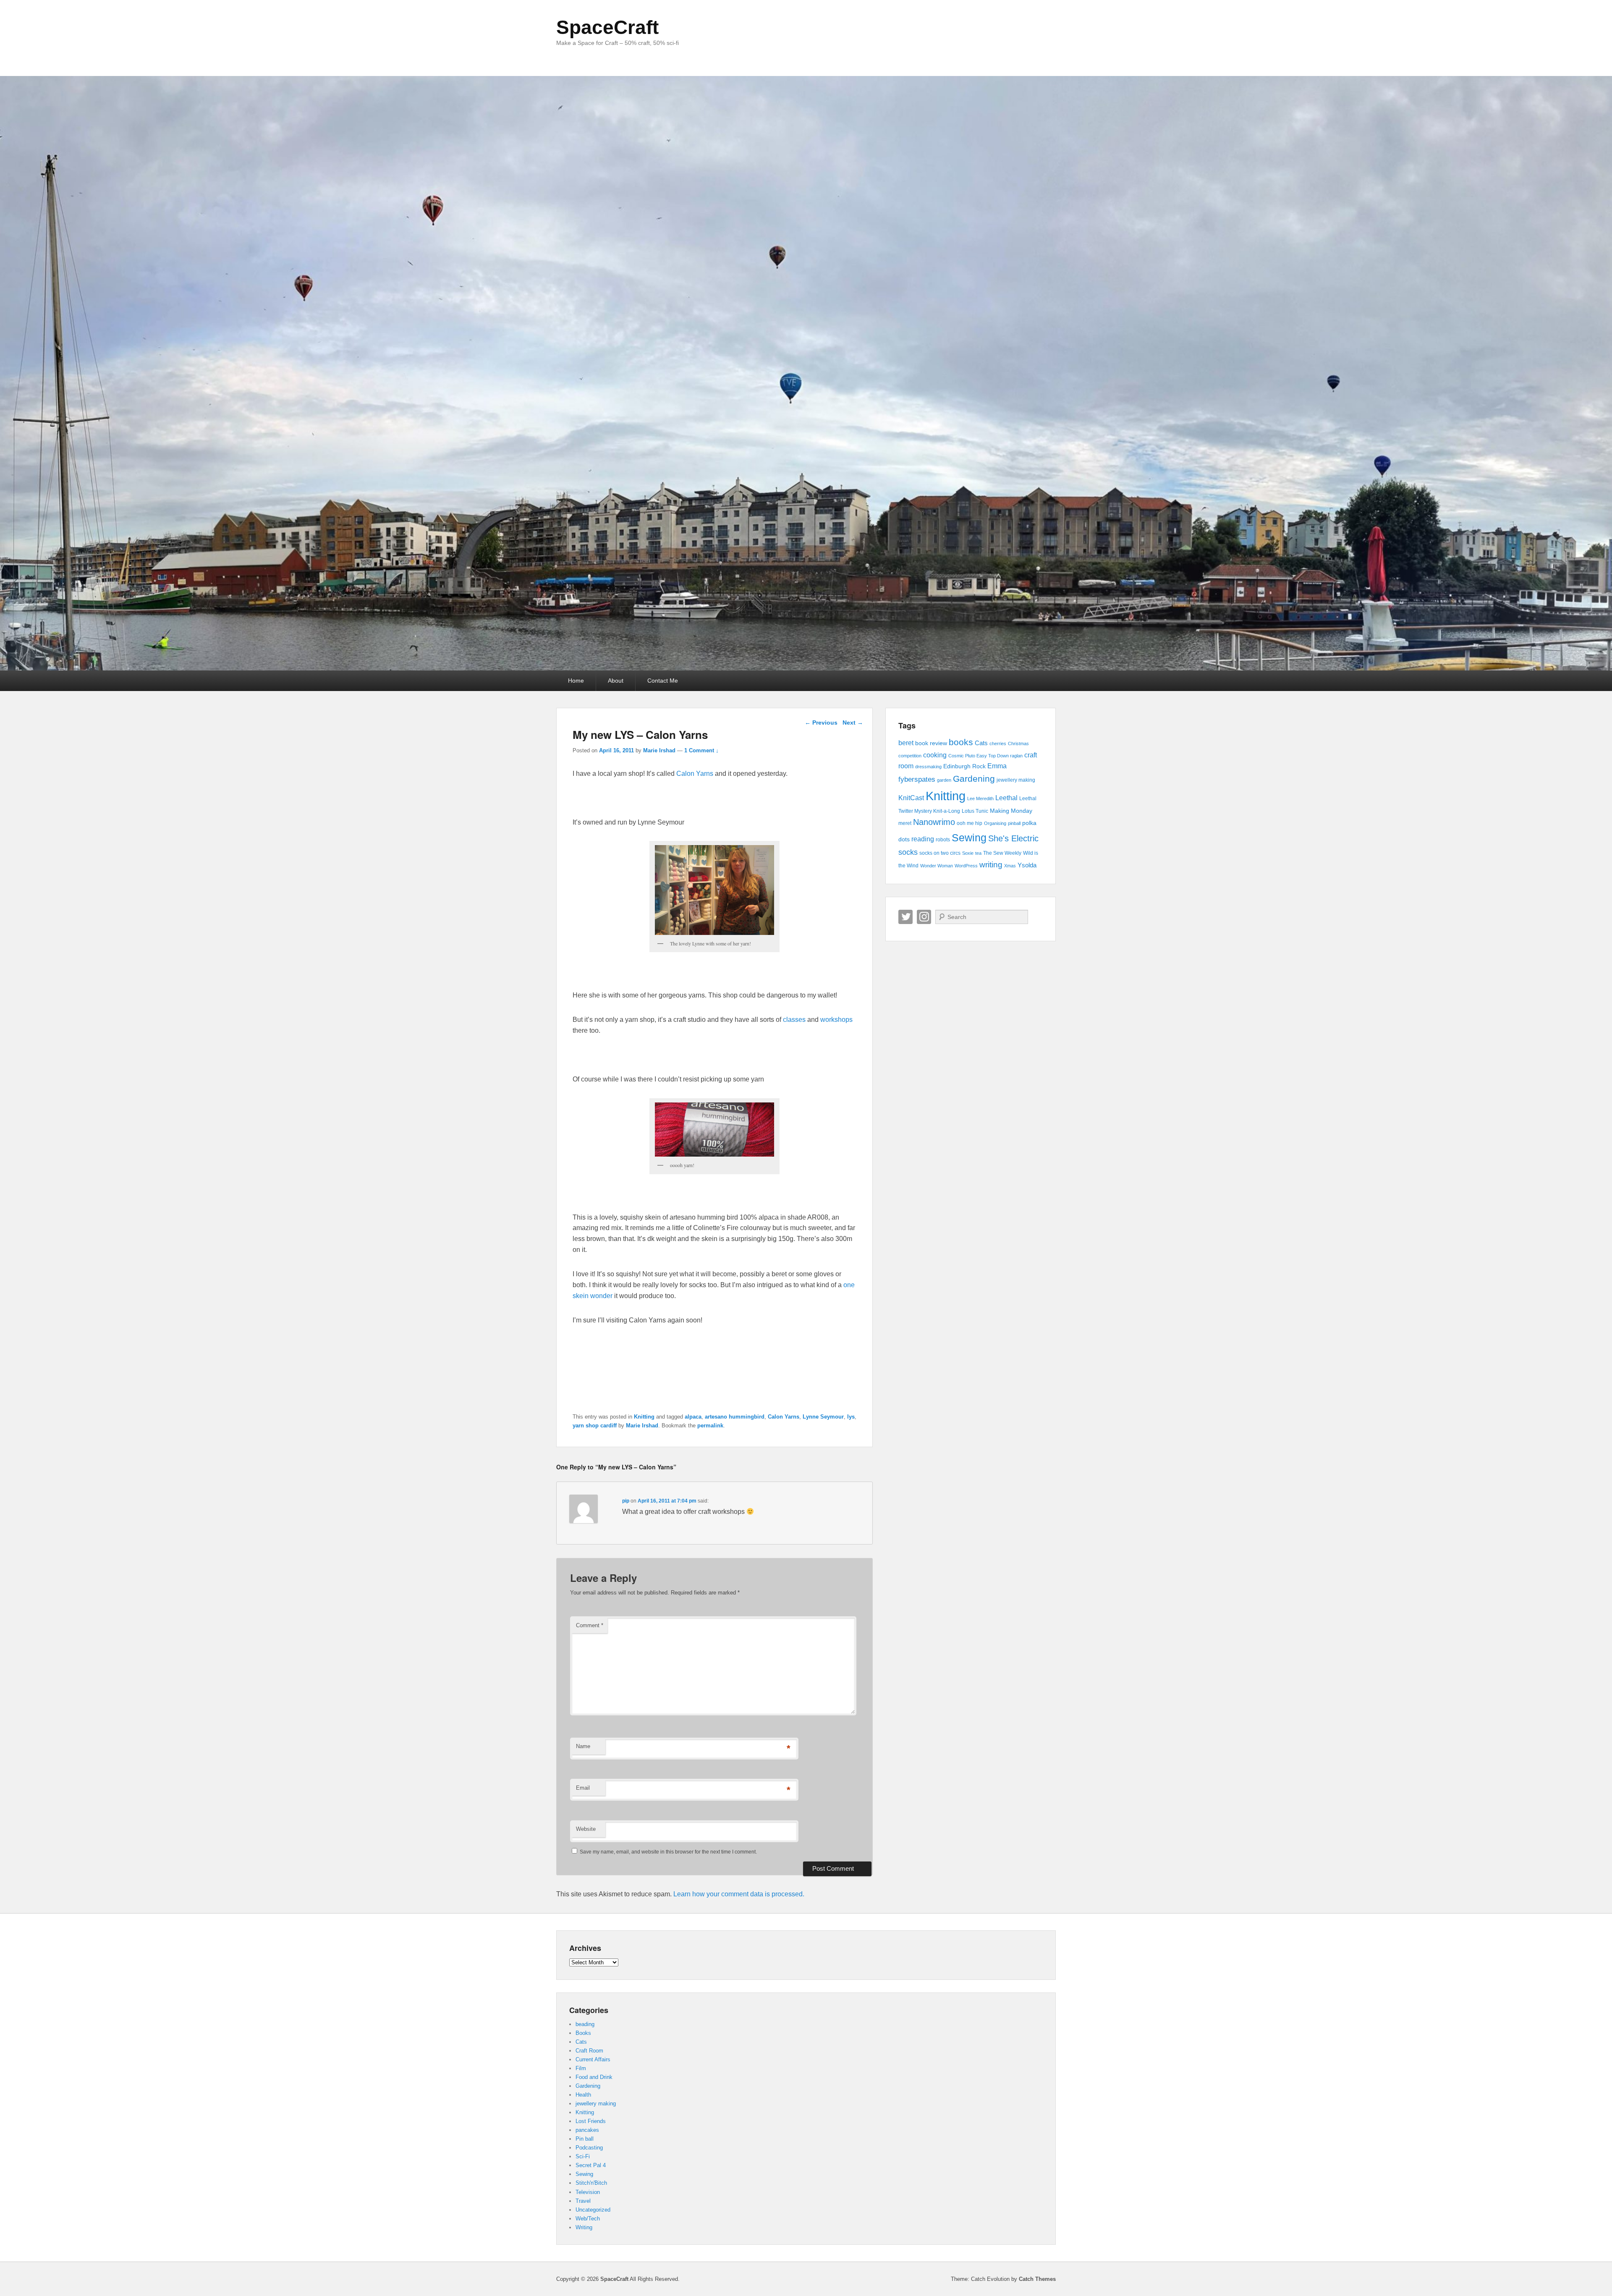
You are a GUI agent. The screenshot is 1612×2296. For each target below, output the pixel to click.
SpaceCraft (607, 27)
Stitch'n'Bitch (591, 2183)
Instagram (924, 917)
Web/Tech (588, 2219)
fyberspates (917, 779)
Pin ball (585, 2139)
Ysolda (1027, 865)
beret (906, 743)
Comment (590, 1625)
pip (626, 1501)
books (961, 742)
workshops (836, 1020)
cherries (998, 744)
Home (576, 681)
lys (851, 1417)
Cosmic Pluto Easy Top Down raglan (985, 756)
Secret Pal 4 (591, 2165)
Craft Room (589, 2051)
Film (581, 2068)
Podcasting (589, 2148)
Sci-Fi (583, 2156)
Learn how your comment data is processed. (739, 1894)
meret (905, 823)
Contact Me (663, 681)
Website (586, 1829)
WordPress (966, 866)
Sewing (969, 838)
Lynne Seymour (823, 1417)
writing (991, 865)
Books (583, 2033)
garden (944, 780)
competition (910, 756)
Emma (997, 766)
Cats (981, 743)
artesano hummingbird (735, 1417)
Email (583, 1788)
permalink (710, 1426)
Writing (584, 2227)
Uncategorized (593, 2210)
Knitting (644, 1417)
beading (585, 2024)
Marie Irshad (659, 750)
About (616, 681)
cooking (935, 755)
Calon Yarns (695, 774)
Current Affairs (593, 2059)
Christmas (1018, 744)
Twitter (905, 917)
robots (943, 840)
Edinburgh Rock (964, 766)
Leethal (1006, 798)
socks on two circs (940, 853)
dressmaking (928, 767)
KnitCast (911, 798)
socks (908, 852)
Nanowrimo (934, 822)
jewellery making (1016, 780)
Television (588, 2192)
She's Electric (1013, 838)
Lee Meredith (980, 798)
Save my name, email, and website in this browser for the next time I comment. (668, 1852)
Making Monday (1011, 811)
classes (794, 1020)
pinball (1014, 823)
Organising (995, 823)
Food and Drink (594, 2077)
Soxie (968, 853)
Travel (583, 2201)
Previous (821, 723)
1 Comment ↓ (701, 750)
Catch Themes (1037, 2279)
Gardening (974, 779)
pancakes (587, 2130)
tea (978, 853)
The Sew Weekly (1002, 853)
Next (853, 723)
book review (931, 743)
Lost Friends (591, 2121)
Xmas (1010, 866)
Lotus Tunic (975, 811)
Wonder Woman (937, 866)
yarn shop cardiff (595, 1426)
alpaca (693, 1417)
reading (923, 839)
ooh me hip (970, 823)
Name (583, 1746)
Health (583, 2095)
